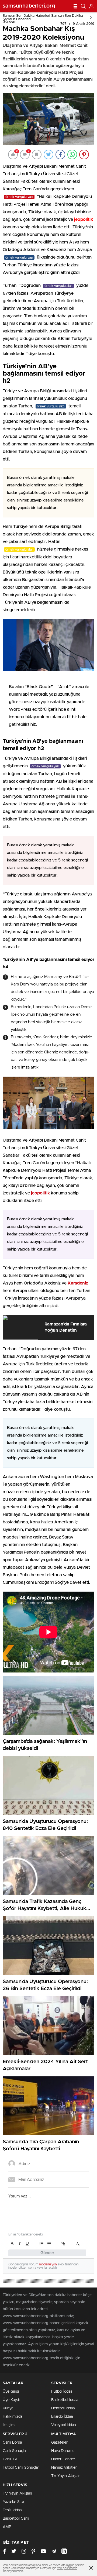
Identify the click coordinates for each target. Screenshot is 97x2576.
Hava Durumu (63, 2451)
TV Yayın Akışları (66, 2476)
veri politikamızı (67, 2568)
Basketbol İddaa (65, 2400)
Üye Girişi (11, 2392)
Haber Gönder (63, 2459)
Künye (8, 2408)
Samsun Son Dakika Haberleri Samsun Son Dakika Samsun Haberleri (43, 18)
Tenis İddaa (12, 2510)
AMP (7, 2527)
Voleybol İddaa (63, 2425)
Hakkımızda (13, 2417)
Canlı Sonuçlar (15, 2451)
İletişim (9, 2425)
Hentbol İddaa (63, 2408)
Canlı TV (10, 2459)
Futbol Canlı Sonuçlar (21, 2468)
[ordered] (41, 2244)
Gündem (9, 22)
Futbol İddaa (62, 2392)
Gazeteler (59, 2443)
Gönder (47, 2253)
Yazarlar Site (13, 2502)
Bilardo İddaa (62, 2417)
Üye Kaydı (11, 2400)
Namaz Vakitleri (64, 2468)
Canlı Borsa (12, 2443)
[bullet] (49, 2244)
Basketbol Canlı (16, 2519)
